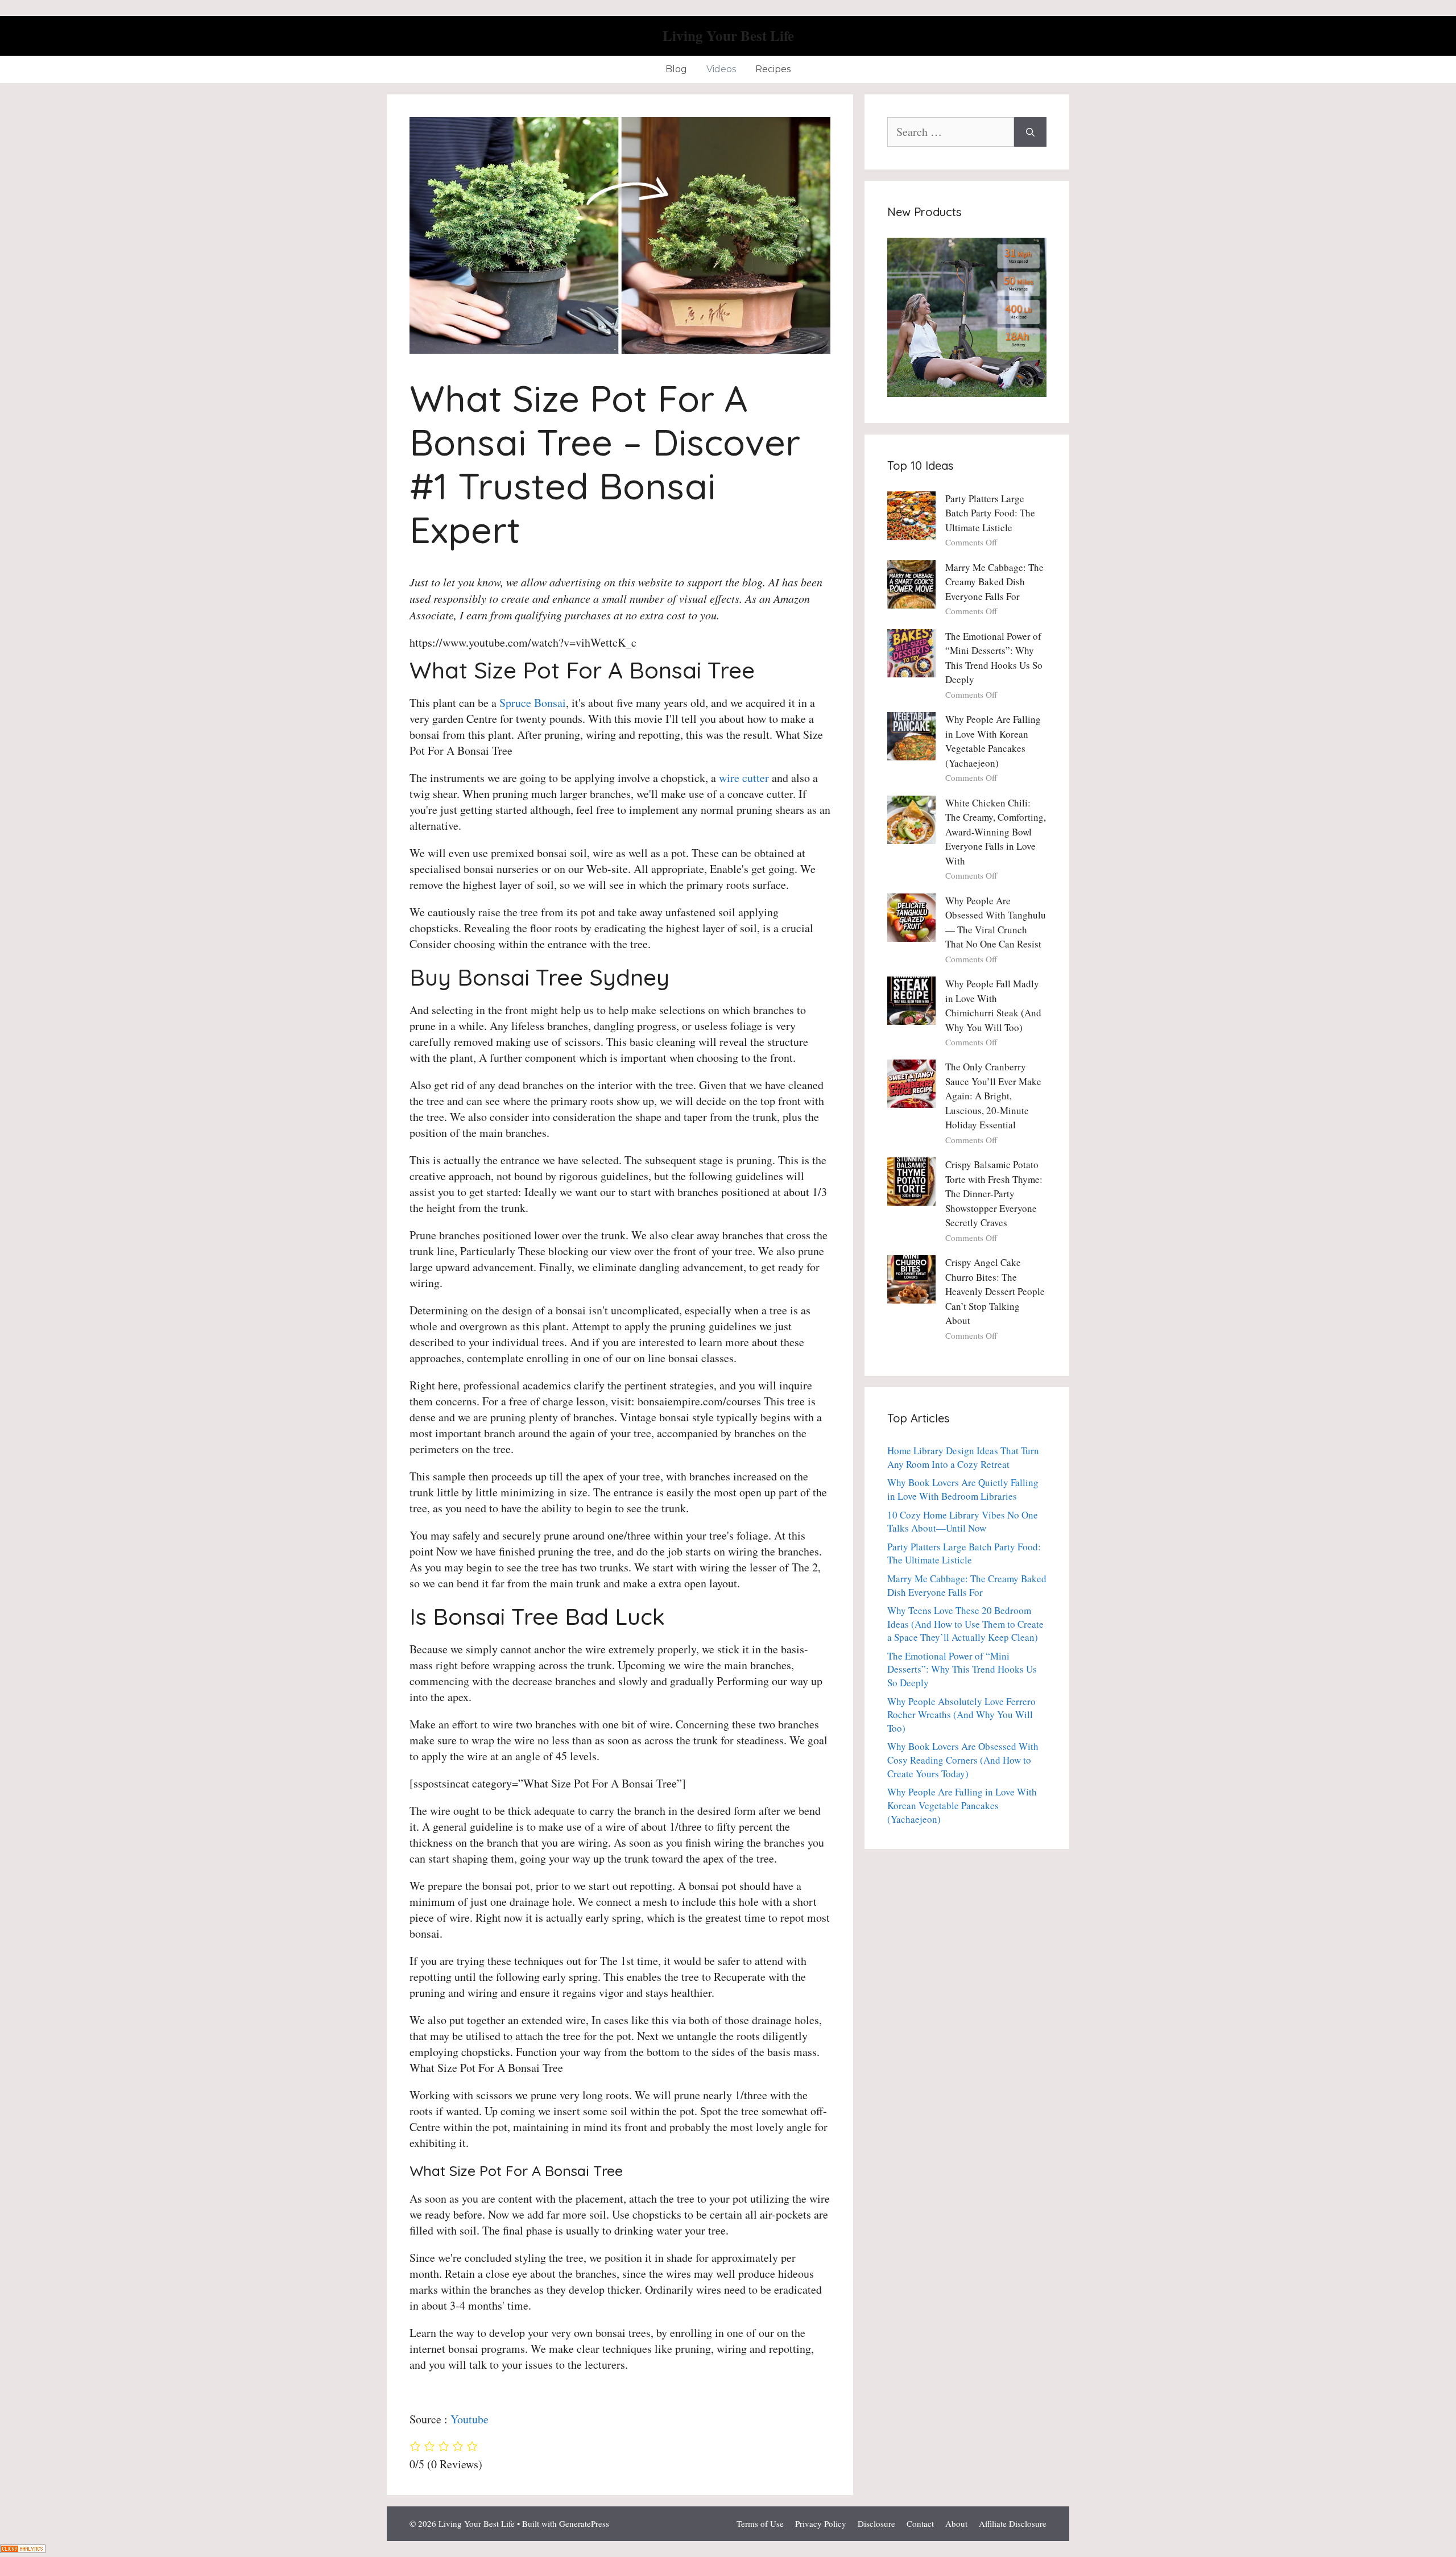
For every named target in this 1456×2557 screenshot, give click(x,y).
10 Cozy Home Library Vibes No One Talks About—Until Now (963, 1522)
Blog (676, 69)
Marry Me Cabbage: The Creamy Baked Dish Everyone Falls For (994, 582)
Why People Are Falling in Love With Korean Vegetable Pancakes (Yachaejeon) (962, 1805)
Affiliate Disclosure (1013, 2523)
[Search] (1030, 132)
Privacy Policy (821, 2523)
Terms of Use (760, 2523)
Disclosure (876, 2523)
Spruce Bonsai (533, 703)
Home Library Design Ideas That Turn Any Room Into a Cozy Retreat (963, 1457)
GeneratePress (584, 2523)
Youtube (470, 2419)
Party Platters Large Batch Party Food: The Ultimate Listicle (990, 513)
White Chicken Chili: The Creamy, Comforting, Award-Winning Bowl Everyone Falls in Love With (996, 832)
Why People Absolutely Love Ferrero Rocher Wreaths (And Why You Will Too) (961, 1715)
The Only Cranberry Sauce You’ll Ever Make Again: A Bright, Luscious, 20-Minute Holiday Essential (993, 1096)
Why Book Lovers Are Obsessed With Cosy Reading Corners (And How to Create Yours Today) (963, 1760)
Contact (920, 2523)
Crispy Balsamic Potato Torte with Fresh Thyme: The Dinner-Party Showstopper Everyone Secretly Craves (994, 1193)
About (956, 2523)
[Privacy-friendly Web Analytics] (23, 2549)
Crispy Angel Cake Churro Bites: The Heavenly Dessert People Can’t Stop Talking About (995, 1291)
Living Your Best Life (728, 36)
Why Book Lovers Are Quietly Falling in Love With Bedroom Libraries (963, 1489)
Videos (721, 69)
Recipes (773, 69)
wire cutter (744, 778)
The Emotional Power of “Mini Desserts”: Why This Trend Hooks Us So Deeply (962, 1670)
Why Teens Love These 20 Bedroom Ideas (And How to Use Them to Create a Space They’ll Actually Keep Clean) (965, 1624)
